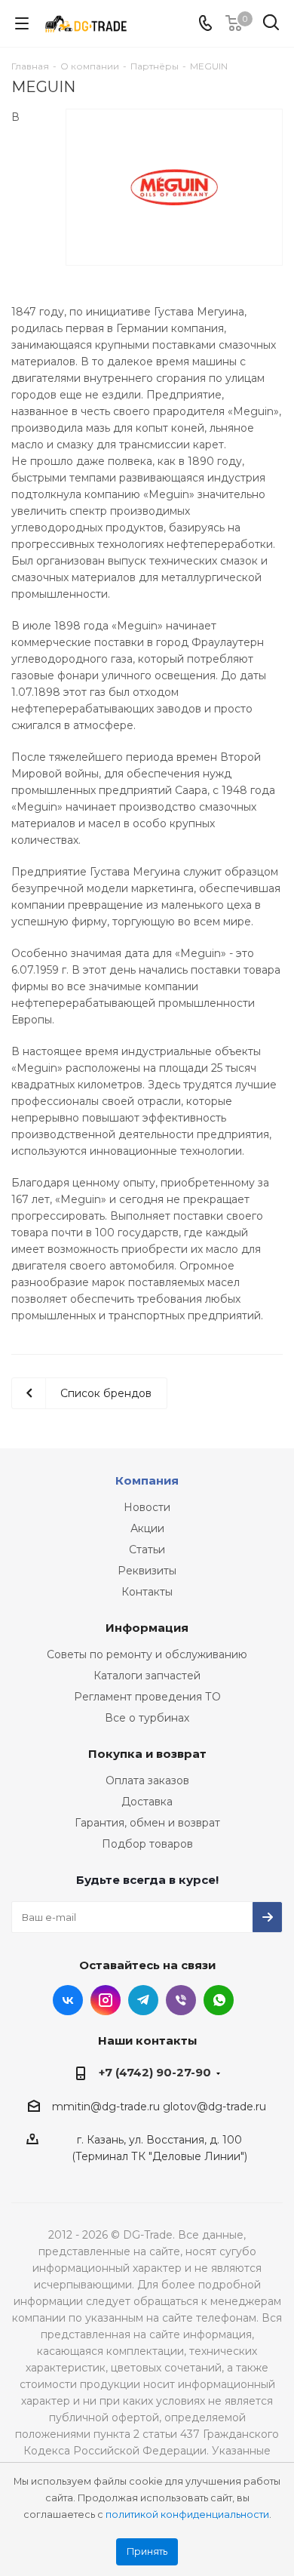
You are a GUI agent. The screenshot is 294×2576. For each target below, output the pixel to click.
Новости (147, 1507)
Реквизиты (147, 1571)
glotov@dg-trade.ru (214, 2107)
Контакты (147, 1592)
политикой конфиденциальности (187, 2514)
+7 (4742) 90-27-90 (155, 2072)
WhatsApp (219, 2000)
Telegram (143, 2000)
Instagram (106, 2000)
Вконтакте (68, 2000)
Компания (147, 1480)
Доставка (147, 1802)
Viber (181, 2000)
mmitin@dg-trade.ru (106, 2107)
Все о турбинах (147, 1718)
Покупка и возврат (147, 1754)
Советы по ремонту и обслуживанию (147, 1654)
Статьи (147, 1550)
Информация (147, 1628)
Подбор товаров (147, 1844)
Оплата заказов (147, 1780)
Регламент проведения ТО (147, 1697)
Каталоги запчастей (147, 1676)
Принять (147, 2551)
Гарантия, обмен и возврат (147, 1823)
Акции (147, 1528)
